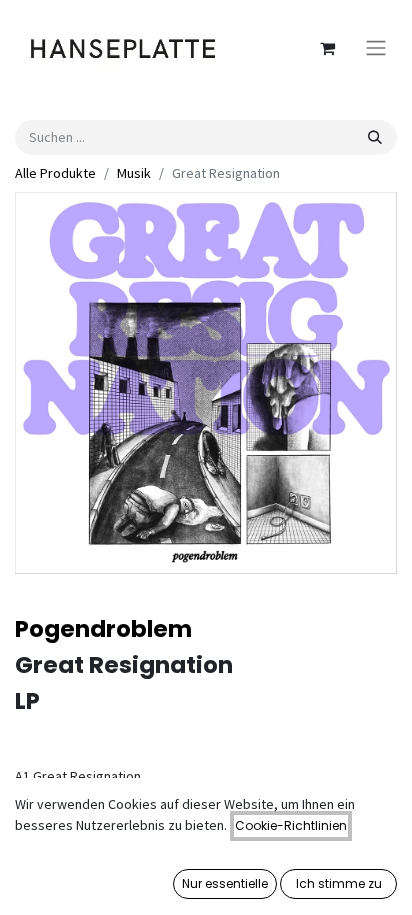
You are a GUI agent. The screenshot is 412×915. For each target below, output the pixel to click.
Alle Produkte (55, 173)
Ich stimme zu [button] (339, 883)
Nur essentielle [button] (225, 883)
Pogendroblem (103, 629)
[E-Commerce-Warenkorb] (327, 48)
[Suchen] (375, 137)
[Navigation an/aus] (376, 48)
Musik (134, 173)
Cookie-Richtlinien (291, 825)
